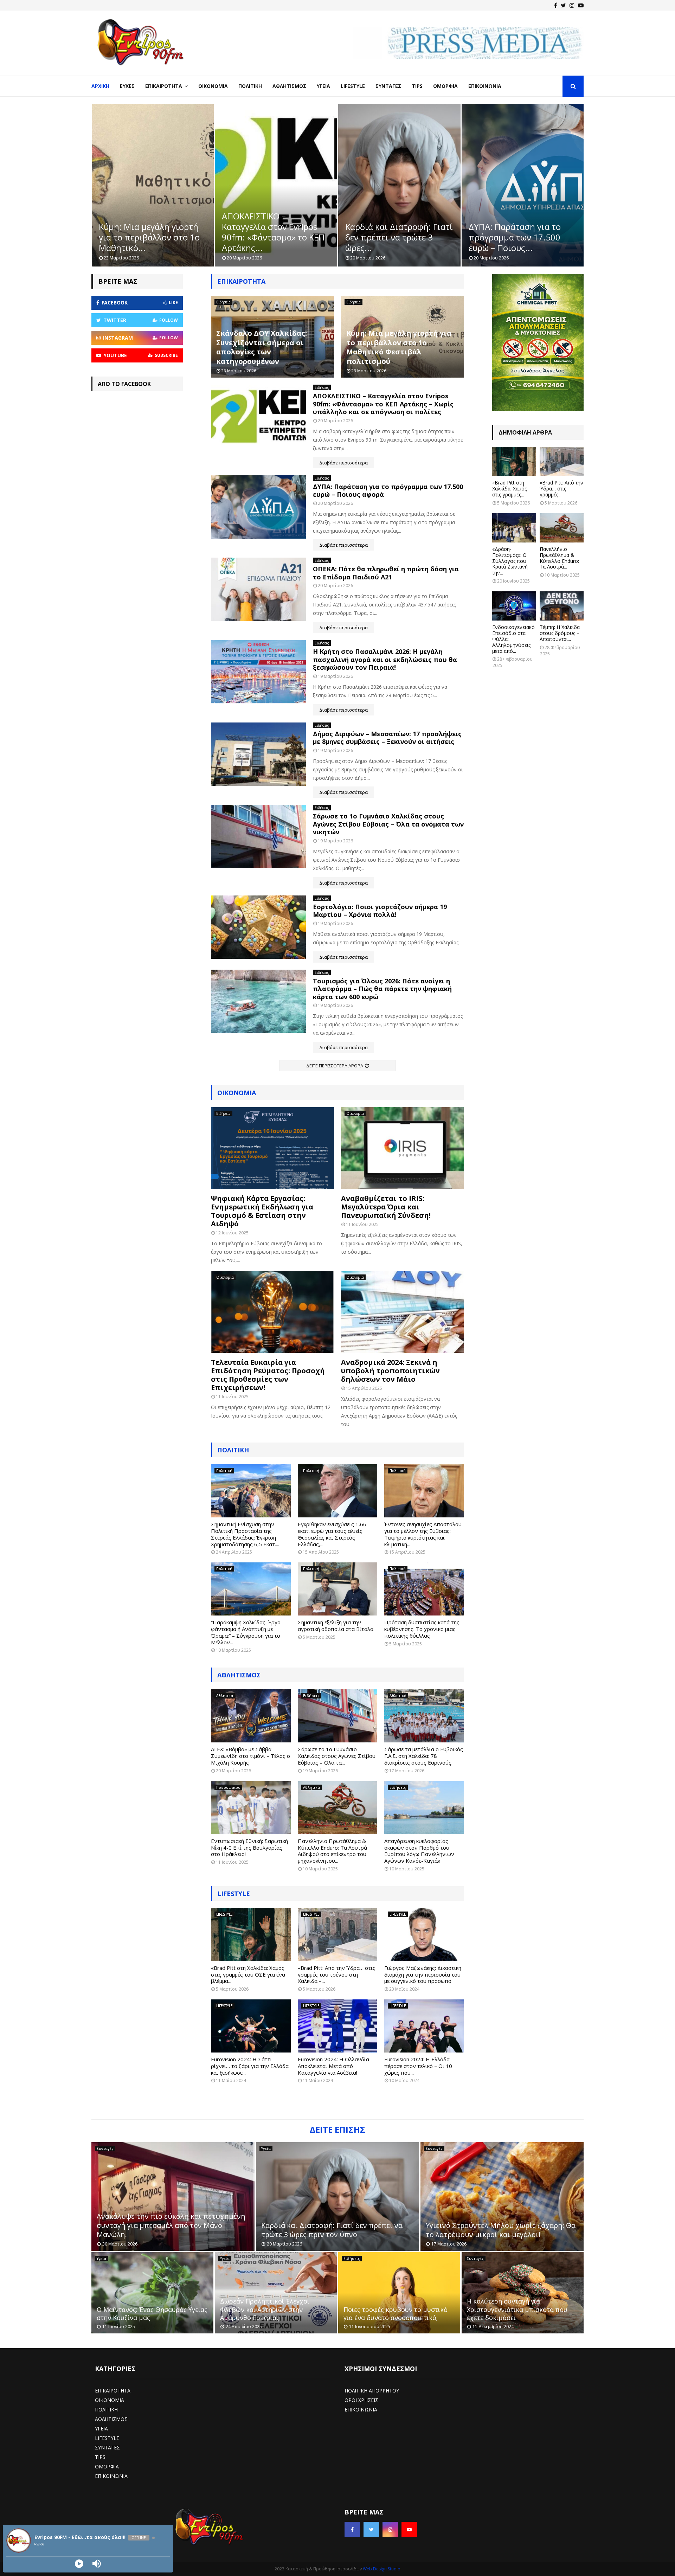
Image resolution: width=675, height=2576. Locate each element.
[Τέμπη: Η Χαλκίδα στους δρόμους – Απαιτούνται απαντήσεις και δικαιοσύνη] (562, 606)
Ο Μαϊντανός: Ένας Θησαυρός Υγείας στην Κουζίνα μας (152, 2314)
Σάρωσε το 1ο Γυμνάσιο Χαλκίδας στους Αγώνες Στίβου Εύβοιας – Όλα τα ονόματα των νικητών (388, 824)
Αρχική (100, 86)
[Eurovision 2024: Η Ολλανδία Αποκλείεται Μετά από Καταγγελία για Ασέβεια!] (338, 2026)
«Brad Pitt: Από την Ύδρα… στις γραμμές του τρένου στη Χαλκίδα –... (337, 1974)
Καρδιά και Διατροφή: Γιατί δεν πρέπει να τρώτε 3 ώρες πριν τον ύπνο (332, 2230)
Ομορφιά (445, 86)
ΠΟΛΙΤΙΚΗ (106, 2410)
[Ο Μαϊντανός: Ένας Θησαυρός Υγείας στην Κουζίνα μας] (152, 2293)
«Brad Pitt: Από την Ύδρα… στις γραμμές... (561, 489)
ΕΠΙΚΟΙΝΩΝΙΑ (111, 2476)
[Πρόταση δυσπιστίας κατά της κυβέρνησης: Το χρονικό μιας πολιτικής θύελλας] (424, 1589)
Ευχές (127, 86)
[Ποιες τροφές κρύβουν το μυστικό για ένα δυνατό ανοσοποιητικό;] (399, 2293)
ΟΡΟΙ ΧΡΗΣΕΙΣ (361, 2400)
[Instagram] (572, 5)
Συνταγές (388, 86)
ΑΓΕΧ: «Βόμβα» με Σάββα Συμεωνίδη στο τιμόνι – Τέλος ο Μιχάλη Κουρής (250, 1756)
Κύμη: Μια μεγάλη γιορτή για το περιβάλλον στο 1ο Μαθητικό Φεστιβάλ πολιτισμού (399, 347)
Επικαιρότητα (164, 86)
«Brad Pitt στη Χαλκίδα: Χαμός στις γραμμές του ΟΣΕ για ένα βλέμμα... (248, 1974)
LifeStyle (353, 86)
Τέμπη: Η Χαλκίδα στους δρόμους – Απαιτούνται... (560, 633)
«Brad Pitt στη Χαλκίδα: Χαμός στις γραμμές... (509, 489)
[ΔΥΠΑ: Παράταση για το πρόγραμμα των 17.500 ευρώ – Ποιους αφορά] (258, 507)
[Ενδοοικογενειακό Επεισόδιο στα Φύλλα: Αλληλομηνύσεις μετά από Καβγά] (514, 606)
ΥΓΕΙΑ (101, 2429)
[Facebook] (556, 5)
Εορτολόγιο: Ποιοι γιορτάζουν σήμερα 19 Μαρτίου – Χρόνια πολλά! (380, 911)
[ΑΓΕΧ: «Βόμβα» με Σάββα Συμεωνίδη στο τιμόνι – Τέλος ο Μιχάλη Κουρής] (251, 1716)
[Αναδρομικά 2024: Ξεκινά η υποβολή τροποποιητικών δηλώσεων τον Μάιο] (403, 1312)
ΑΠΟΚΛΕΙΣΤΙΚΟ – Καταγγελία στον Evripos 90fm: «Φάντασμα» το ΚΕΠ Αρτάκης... (150, 232)
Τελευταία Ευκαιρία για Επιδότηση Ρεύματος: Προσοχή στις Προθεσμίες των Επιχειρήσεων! (268, 1375)
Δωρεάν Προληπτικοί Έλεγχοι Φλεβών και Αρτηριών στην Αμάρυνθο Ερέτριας (265, 2309)
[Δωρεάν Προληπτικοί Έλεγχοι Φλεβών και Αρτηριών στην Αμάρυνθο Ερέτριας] (276, 2293)
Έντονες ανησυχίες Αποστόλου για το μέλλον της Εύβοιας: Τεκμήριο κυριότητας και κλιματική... (423, 1534)
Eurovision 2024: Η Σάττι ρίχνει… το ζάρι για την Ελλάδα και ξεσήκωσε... (250, 2066)
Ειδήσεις (223, 302)
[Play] (79, 2564)
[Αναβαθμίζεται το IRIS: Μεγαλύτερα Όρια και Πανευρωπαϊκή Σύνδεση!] (403, 1148)
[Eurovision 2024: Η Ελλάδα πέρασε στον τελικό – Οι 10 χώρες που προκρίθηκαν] (424, 2026)
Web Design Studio (382, 2569)
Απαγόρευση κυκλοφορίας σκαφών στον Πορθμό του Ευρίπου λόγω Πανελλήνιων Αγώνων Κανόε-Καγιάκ (419, 1851)
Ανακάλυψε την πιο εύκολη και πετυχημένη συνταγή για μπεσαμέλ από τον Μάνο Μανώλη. (171, 2225)
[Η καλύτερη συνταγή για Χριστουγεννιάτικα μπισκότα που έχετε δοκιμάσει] (523, 2293)
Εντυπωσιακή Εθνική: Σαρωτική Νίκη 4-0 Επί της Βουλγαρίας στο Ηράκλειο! (249, 1848)
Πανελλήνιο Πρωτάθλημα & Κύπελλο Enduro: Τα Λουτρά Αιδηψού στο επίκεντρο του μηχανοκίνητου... (332, 1851)
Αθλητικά (225, 1696)
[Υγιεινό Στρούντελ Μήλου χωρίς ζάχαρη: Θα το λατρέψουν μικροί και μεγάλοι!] (502, 2196)
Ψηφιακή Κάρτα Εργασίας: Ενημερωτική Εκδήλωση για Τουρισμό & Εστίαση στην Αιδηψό (262, 1211)
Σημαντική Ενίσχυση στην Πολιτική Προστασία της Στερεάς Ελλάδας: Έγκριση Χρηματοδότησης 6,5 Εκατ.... (245, 1534)
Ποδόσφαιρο (228, 1787)
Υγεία (323, 86)
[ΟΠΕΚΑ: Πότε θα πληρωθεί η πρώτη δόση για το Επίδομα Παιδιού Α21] (258, 589)
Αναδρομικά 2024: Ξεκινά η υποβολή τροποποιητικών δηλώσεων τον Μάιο (390, 1371)
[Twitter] (563, 5)
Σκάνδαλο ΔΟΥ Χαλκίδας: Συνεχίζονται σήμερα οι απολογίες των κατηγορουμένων (262, 347)
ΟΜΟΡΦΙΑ (107, 2466)
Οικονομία (213, 86)
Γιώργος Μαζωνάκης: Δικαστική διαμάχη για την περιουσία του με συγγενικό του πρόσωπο (423, 1974)
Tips (417, 86)
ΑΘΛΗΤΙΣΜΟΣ (239, 1675)
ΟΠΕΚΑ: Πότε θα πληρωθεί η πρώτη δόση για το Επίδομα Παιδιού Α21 (386, 573)
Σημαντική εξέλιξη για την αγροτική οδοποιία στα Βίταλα (336, 1626)
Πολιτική (250, 86)
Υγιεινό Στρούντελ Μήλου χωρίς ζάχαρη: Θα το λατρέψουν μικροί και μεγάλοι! (501, 2230)
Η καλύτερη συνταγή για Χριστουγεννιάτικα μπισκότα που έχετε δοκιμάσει (517, 2309)
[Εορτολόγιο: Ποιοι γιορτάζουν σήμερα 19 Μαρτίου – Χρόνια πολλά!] (258, 927)
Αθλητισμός (289, 86)
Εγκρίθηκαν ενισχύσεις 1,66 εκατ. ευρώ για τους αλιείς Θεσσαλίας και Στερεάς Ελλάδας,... (332, 1534)
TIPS (100, 2457)
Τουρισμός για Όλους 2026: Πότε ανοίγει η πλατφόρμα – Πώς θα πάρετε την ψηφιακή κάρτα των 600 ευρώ (382, 989)
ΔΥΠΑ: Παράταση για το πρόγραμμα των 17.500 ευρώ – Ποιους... (391, 237)
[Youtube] (581, 5)
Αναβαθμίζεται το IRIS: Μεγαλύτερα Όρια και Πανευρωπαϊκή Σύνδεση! (386, 1207)
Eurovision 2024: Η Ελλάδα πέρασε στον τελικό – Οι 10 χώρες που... (418, 2066)
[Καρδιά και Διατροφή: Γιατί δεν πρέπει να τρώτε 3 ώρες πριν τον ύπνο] (337, 2196)
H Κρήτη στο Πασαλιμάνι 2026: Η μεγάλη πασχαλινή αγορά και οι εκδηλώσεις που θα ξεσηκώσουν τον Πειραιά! (385, 659)
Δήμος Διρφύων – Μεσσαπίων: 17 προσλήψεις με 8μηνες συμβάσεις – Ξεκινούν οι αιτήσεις (387, 738)
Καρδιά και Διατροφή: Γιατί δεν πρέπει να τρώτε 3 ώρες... (276, 237)
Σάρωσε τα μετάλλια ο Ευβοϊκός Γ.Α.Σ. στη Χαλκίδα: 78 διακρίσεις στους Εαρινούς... (424, 1756)
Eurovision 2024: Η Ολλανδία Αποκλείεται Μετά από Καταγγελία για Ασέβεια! (333, 2066)
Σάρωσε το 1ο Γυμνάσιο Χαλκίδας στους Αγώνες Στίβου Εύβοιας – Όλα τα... (337, 1756)
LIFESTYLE (234, 1894)
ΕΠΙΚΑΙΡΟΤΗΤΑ (113, 2391)
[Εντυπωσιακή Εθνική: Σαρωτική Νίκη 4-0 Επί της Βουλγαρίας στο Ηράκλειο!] (251, 1808)
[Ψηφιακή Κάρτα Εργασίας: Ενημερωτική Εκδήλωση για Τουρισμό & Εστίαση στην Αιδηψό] (272, 1148)
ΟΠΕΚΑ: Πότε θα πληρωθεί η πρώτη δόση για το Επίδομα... (520, 237)
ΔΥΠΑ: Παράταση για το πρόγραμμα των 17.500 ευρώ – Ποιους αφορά (388, 491)
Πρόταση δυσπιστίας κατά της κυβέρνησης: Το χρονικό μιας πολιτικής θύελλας (422, 1629)
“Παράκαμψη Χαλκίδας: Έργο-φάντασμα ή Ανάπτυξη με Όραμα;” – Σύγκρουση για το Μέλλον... (247, 1632)
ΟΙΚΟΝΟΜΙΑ (110, 2400)
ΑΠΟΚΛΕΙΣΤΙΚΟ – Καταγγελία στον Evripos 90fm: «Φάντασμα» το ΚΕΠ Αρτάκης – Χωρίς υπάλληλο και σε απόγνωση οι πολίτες (383, 404)
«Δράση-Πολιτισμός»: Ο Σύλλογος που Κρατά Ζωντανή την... (510, 561)
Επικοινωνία (485, 86)
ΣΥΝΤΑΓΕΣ (107, 2447)
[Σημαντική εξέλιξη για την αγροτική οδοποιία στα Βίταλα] (338, 1589)
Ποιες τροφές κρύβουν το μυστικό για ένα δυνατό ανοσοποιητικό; (396, 2314)
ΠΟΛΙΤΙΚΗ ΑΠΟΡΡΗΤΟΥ (372, 2391)
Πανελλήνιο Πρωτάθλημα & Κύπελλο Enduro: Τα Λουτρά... (559, 558)
